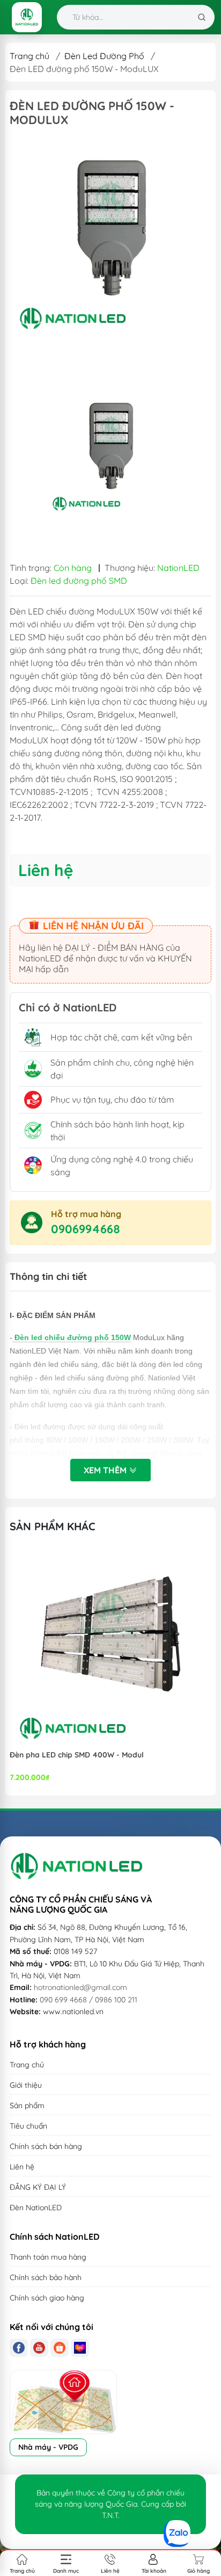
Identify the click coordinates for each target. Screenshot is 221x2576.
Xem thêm (106, 1470)
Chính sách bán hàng (46, 2146)
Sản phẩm (27, 2105)
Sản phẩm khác (53, 1526)
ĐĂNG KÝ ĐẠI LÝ (38, 2187)
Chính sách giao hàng (47, 2298)
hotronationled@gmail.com (80, 1987)
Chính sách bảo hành (46, 2277)
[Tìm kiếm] (202, 17)
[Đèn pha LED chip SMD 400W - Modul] (110, 1647)
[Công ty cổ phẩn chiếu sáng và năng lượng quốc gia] (27, 17)
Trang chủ (30, 56)
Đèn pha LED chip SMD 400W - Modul (77, 1755)
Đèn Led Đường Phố (104, 56)
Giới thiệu (26, 2085)
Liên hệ (22, 2167)
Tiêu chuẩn (28, 2126)
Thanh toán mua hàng (48, 2257)
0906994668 (86, 1229)
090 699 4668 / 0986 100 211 (89, 2000)
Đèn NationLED (36, 2208)
